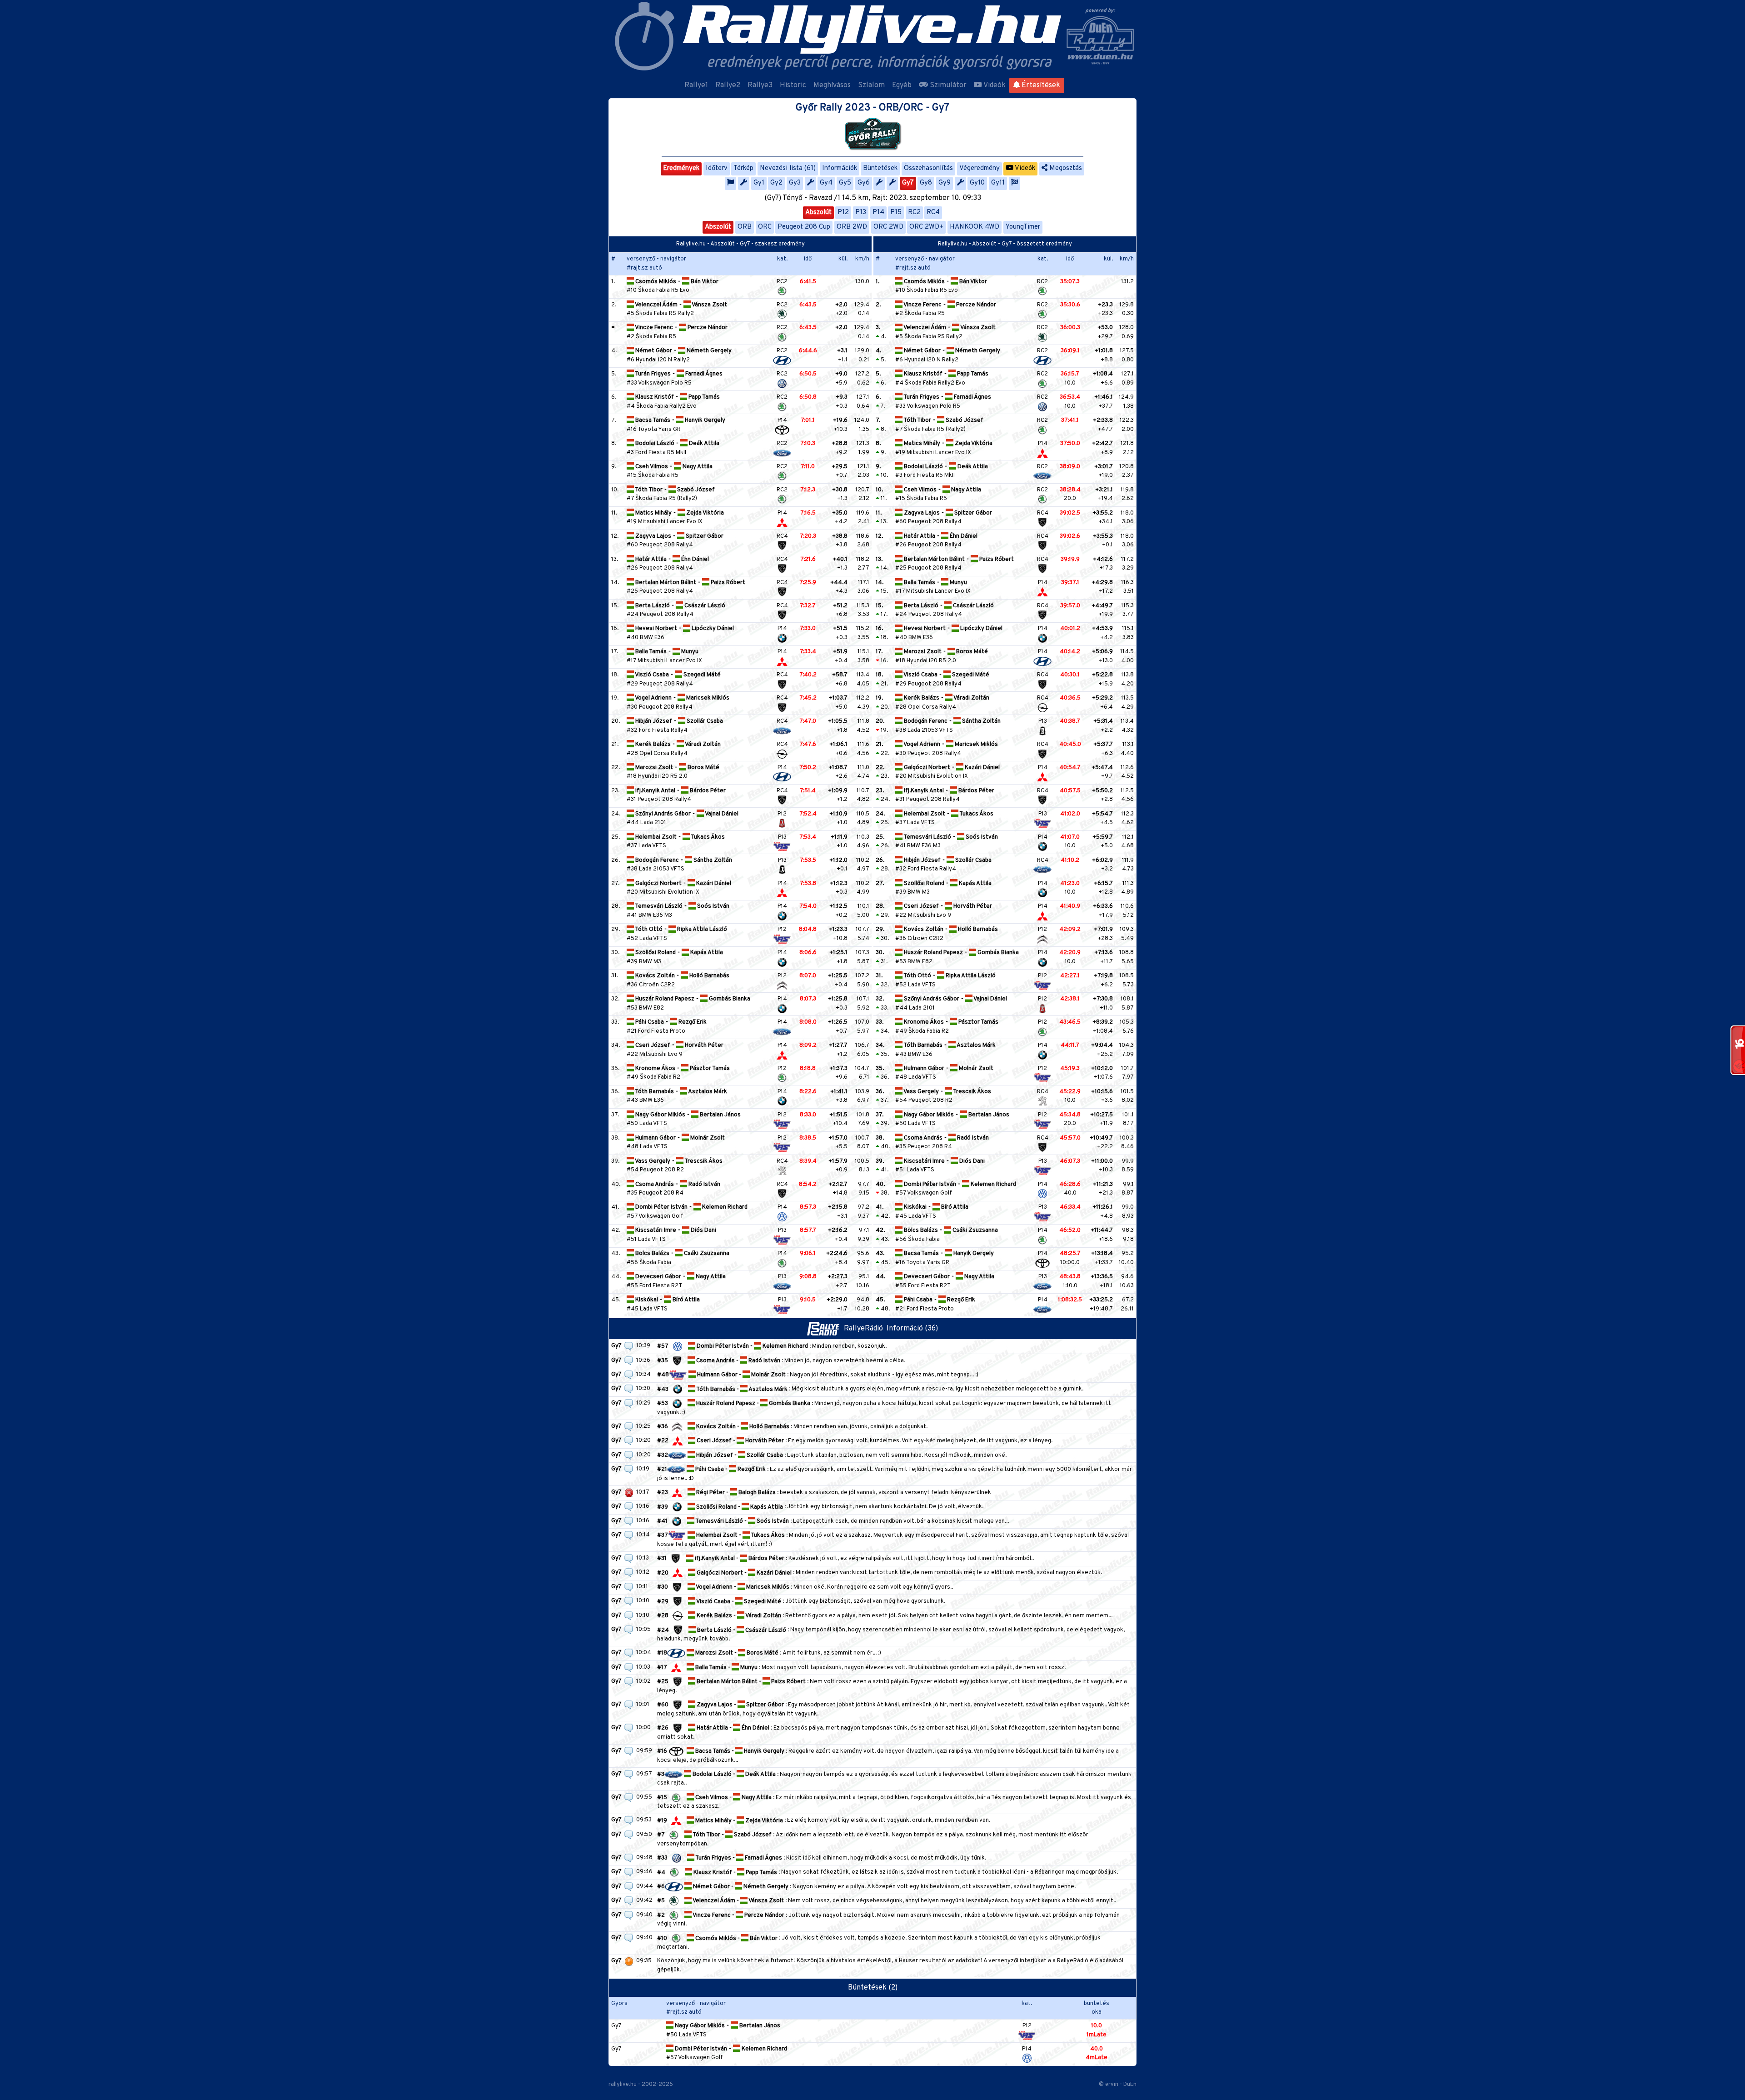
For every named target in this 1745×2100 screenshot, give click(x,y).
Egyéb (902, 85)
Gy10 (977, 183)
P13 (861, 212)
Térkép (743, 168)
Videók (994, 85)
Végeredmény (980, 168)
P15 (896, 212)
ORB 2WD (852, 227)
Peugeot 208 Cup (804, 227)
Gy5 (845, 183)
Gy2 (776, 183)
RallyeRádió (865, 1329)
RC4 (933, 212)
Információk (840, 168)
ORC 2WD (888, 227)
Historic (793, 85)
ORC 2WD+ (926, 227)
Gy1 (759, 183)
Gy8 (926, 183)
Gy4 (826, 183)
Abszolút (818, 212)
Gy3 (795, 183)
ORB (745, 227)
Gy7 (908, 183)
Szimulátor (947, 85)
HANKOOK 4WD (975, 227)
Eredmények (681, 168)
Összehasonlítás (928, 168)
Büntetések (880, 168)
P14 (878, 212)
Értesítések (1040, 85)
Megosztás (1065, 168)
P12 (843, 212)
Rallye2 (728, 85)
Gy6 (864, 183)
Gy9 (945, 183)
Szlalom (871, 85)
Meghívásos (832, 85)
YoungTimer (1023, 227)
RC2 (914, 212)
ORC (765, 227)
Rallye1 (696, 85)
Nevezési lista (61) (788, 168)
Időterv (717, 168)
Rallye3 (760, 85)
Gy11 (998, 183)
